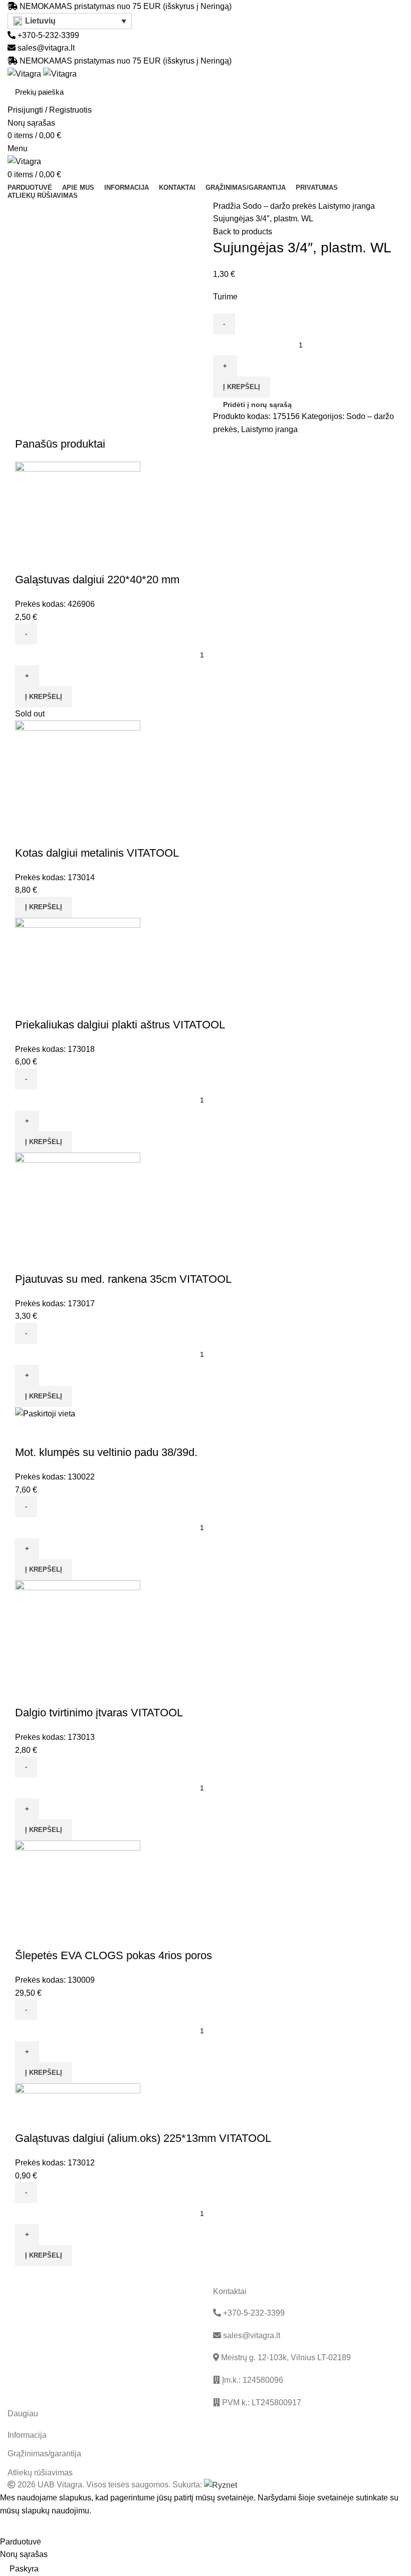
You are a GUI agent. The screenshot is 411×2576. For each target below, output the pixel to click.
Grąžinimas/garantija (44, 2454)
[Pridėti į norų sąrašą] (55, 560)
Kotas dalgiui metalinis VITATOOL (97, 853)
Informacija (27, 2435)
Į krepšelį (242, 387)
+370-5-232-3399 (47, 35)
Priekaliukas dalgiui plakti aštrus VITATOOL (120, 1025)
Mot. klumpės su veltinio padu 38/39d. (106, 1452)
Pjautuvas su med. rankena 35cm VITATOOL (123, 1279)
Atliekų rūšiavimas (40, 2473)
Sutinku (21, 2526)
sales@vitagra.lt (46, 48)
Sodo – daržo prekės (280, 206)
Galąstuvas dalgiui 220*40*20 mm (97, 580)
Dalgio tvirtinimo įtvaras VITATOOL (99, 1713)
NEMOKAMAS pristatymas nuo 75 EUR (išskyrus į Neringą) (126, 6)
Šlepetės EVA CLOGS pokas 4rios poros (114, 1955)
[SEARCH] (390, 92)
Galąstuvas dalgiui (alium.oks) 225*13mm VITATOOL (143, 2138)
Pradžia (228, 206)
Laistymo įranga (347, 206)
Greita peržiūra (28, 560)
